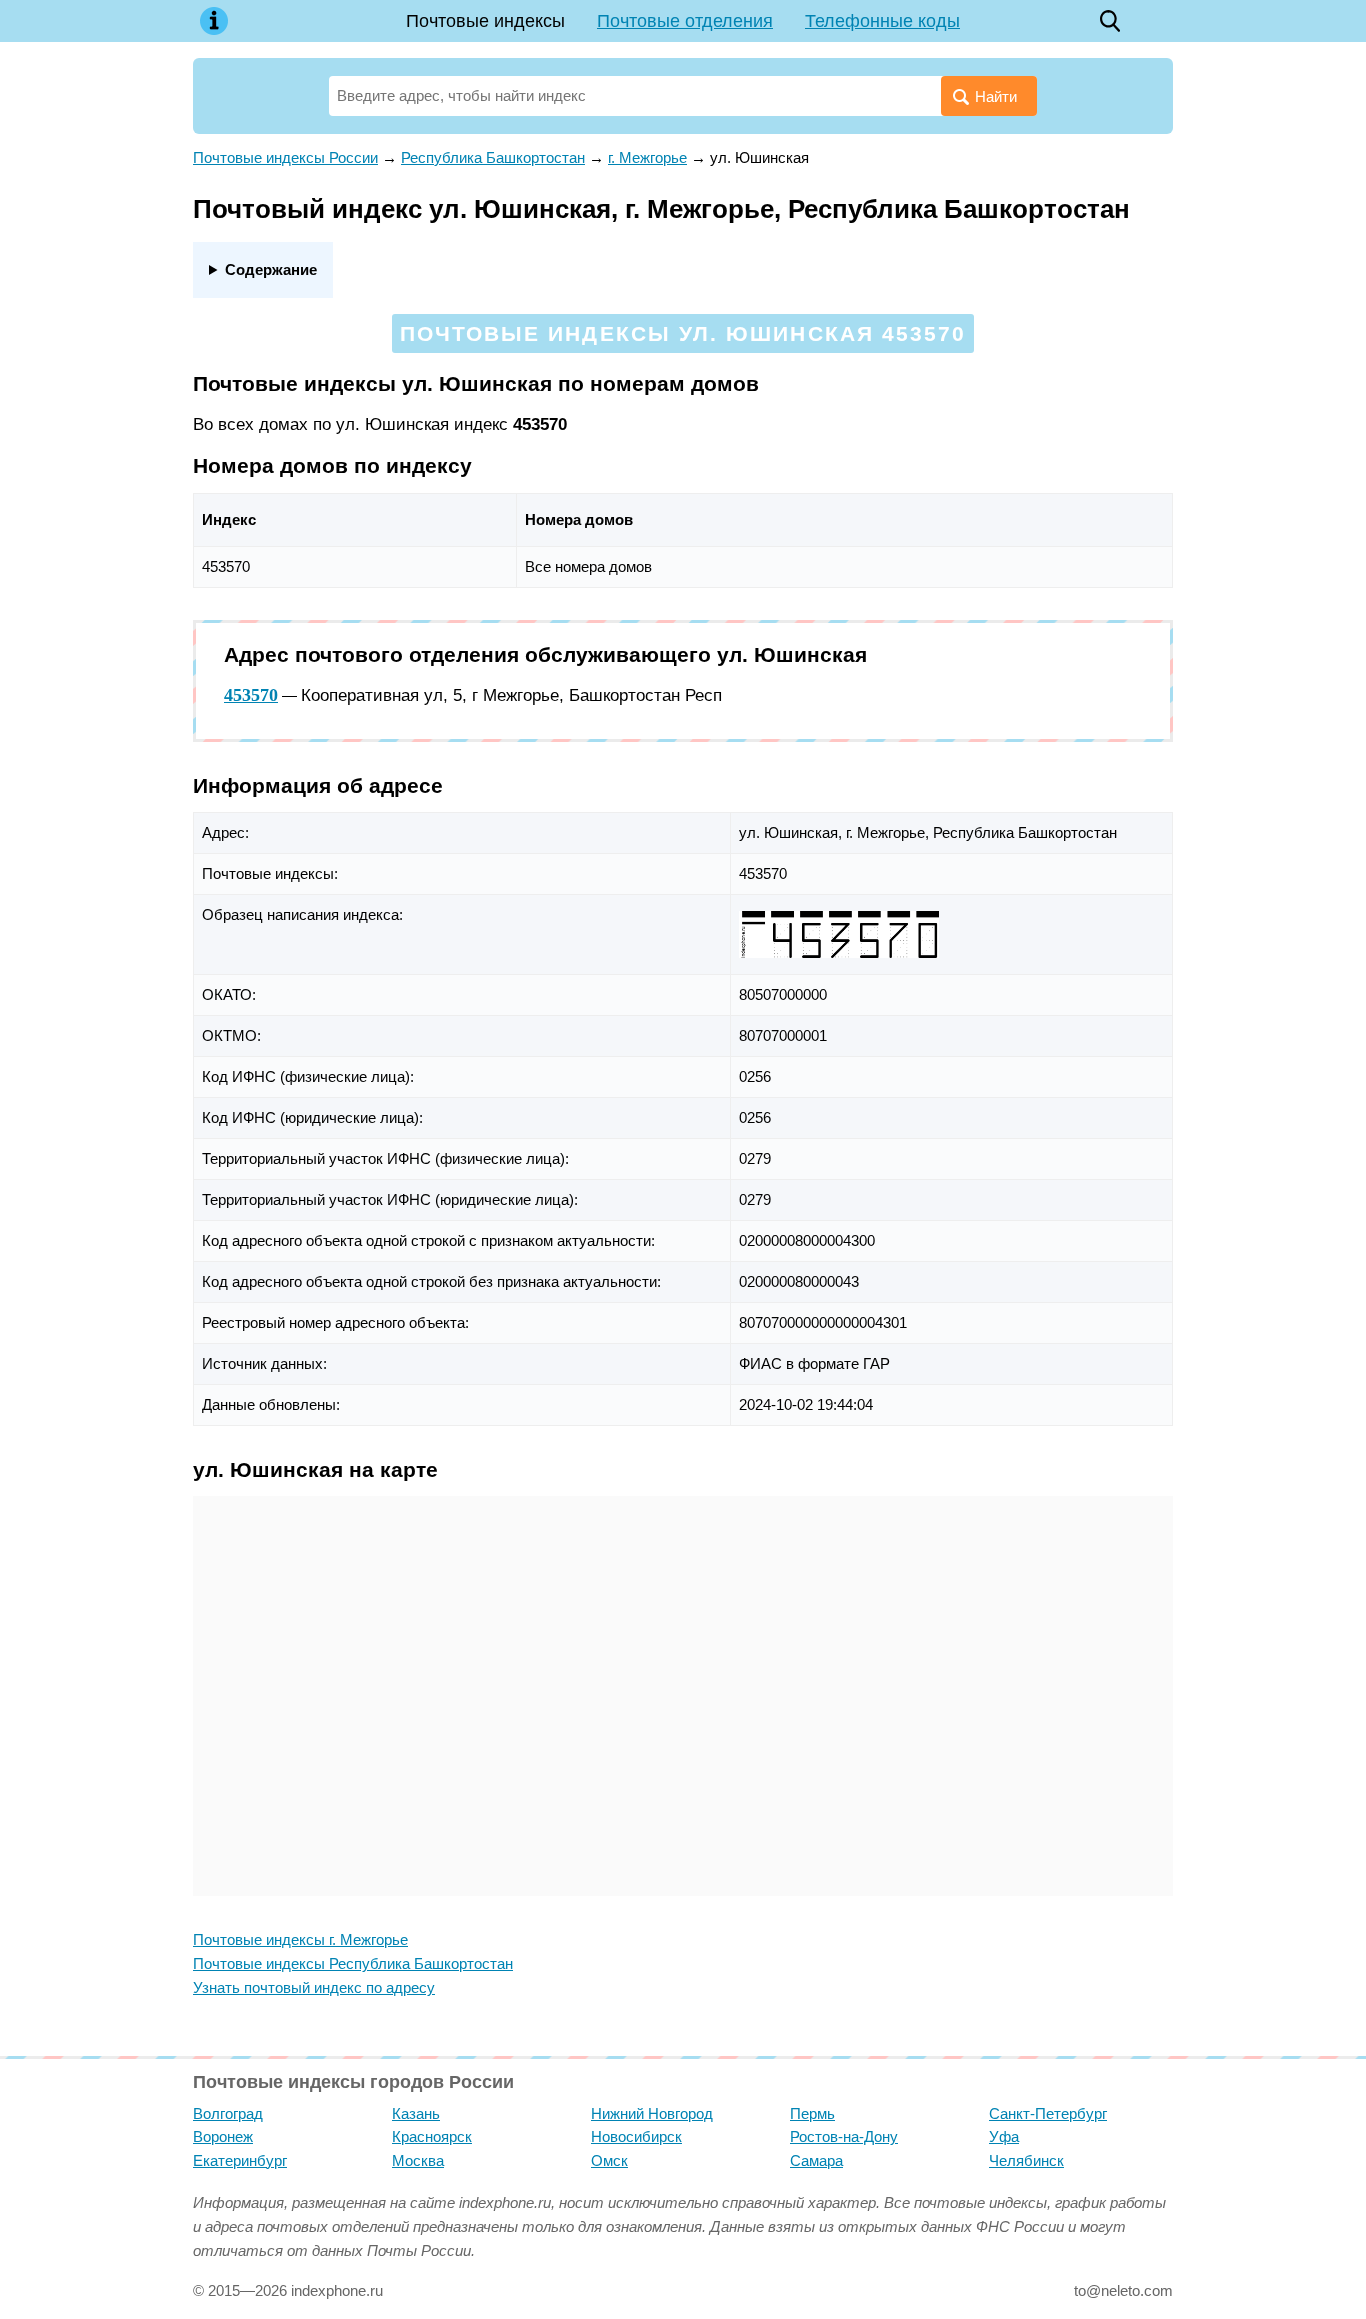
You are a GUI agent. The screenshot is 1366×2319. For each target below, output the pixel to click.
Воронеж (223, 2136)
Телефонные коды (882, 21)
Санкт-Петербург (1048, 2113)
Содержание (271, 269)
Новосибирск (636, 2136)
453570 (251, 695)
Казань (416, 2113)
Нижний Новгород (652, 2113)
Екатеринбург (240, 2160)
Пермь (812, 2113)
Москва (418, 2160)
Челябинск (1026, 2160)
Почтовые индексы (485, 21)
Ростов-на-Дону (844, 2136)
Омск (609, 2160)
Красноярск (432, 2136)
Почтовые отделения (685, 21)
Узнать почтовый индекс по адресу (314, 1987)
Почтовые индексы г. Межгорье (300, 1939)
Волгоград (228, 2113)
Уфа (1004, 2136)
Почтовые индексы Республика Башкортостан (353, 1963)
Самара (816, 2160)
